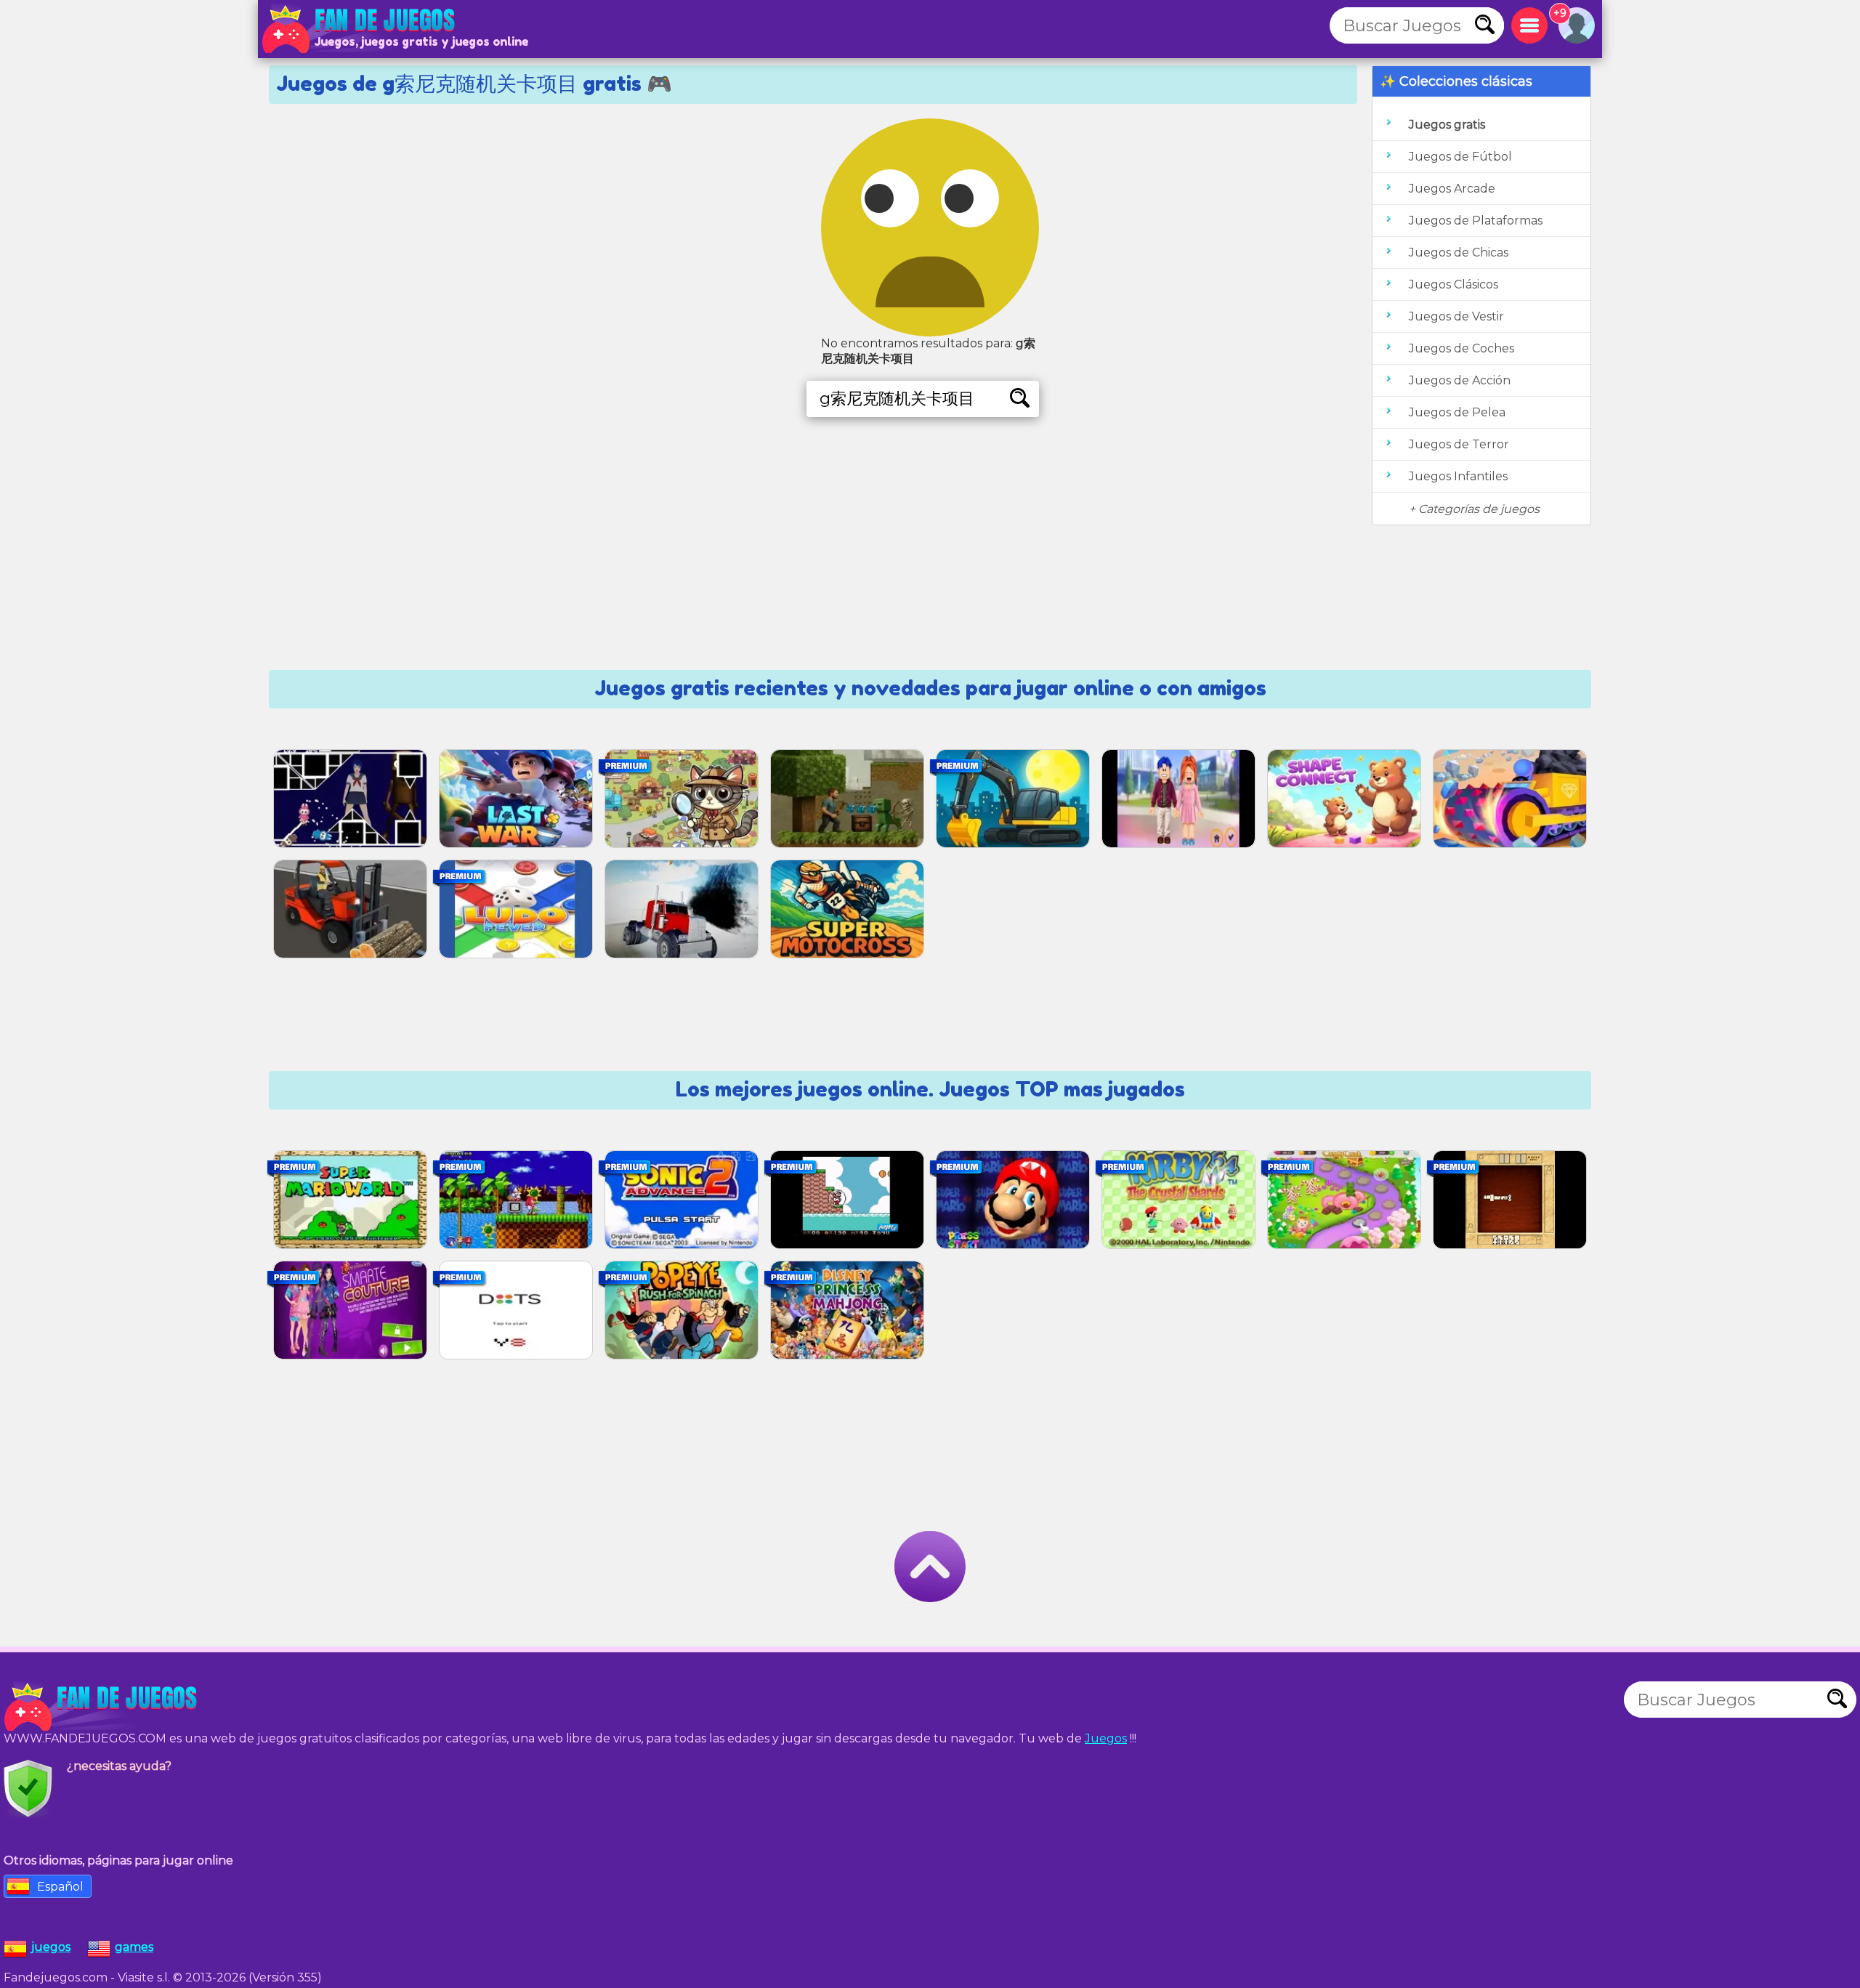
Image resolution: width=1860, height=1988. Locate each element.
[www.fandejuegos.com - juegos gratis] (102, 1707)
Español (60, 1887)
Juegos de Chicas (1459, 252)
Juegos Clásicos (1453, 284)
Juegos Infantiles (1458, 476)
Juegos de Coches (1461, 348)
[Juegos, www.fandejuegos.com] (360, 29)
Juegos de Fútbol (1460, 157)
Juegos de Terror (1459, 444)
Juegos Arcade (1452, 189)
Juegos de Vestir (1456, 316)
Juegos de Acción (1460, 380)
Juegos (1106, 1738)
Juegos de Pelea (1457, 412)
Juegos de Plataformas (1476, 221)
